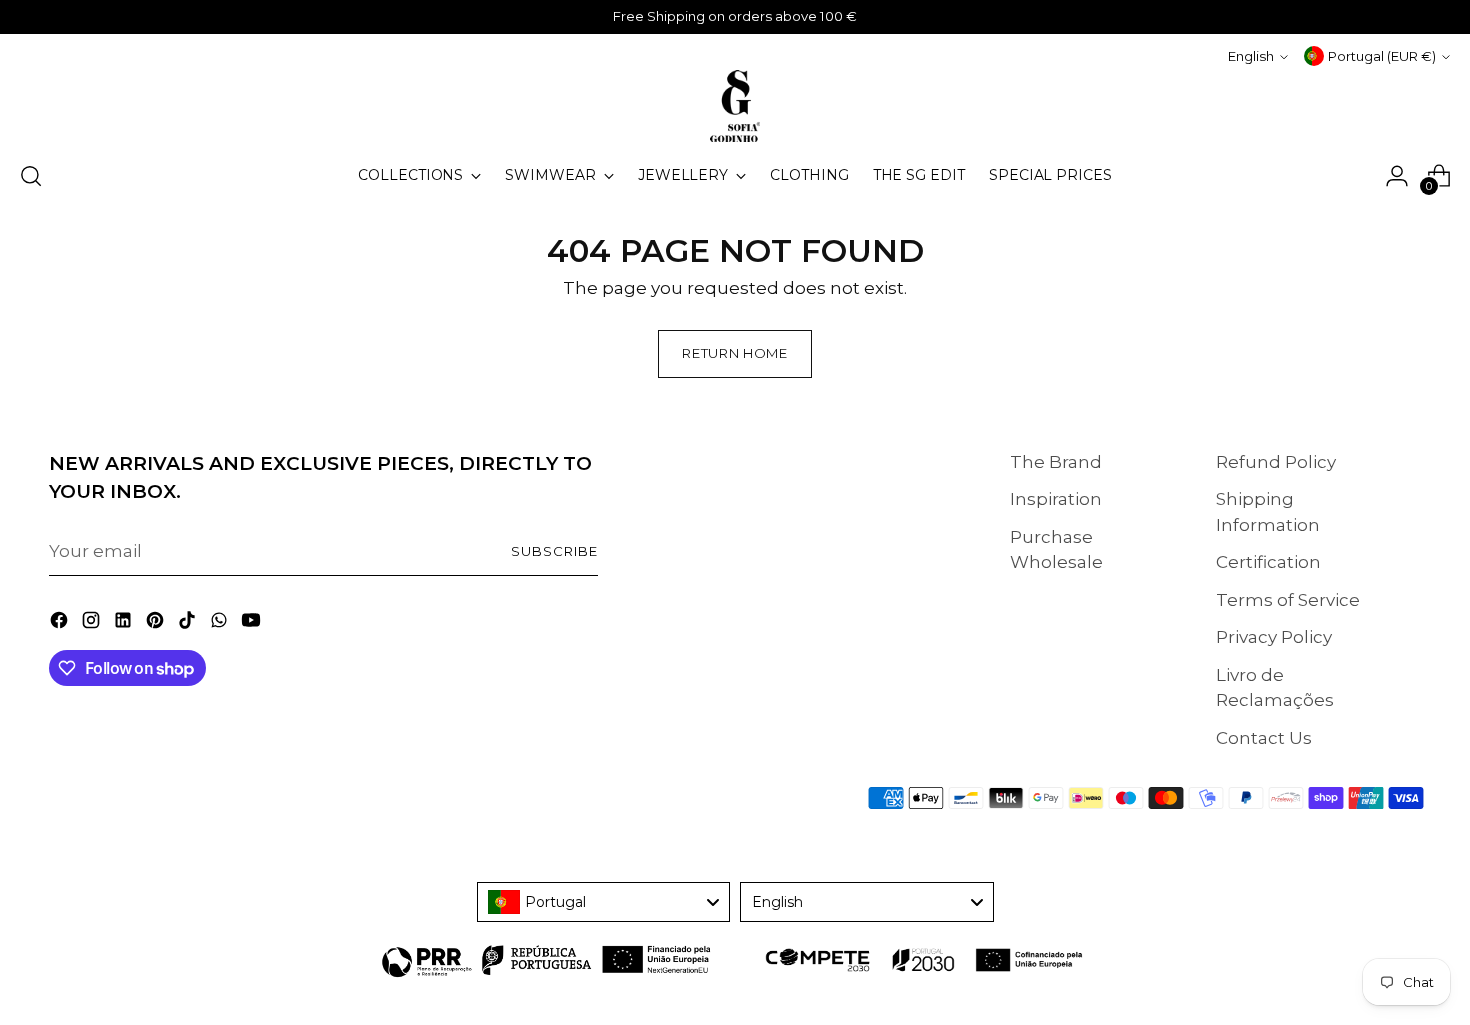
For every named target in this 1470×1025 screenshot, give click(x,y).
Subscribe (554, 551)
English (1251, 56)
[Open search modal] (31, 176)
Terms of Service (1288, 600)
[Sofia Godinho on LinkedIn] (125, 624)
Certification (1268, 562)
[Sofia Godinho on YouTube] (253, 624)
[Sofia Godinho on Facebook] (61, 624)
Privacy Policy (1274, 637)
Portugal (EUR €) (1382, 56)
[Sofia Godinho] (735, 106)
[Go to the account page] (1397, 176)
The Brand (1056, 462)
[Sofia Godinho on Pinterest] (157, 624)
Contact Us (1264, 738)
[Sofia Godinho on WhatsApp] (221, 624)
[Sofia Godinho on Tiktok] (189, 624)
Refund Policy (1276, 462)
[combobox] (604, 902)
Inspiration (1056, 499)
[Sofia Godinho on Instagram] (93, 624)
